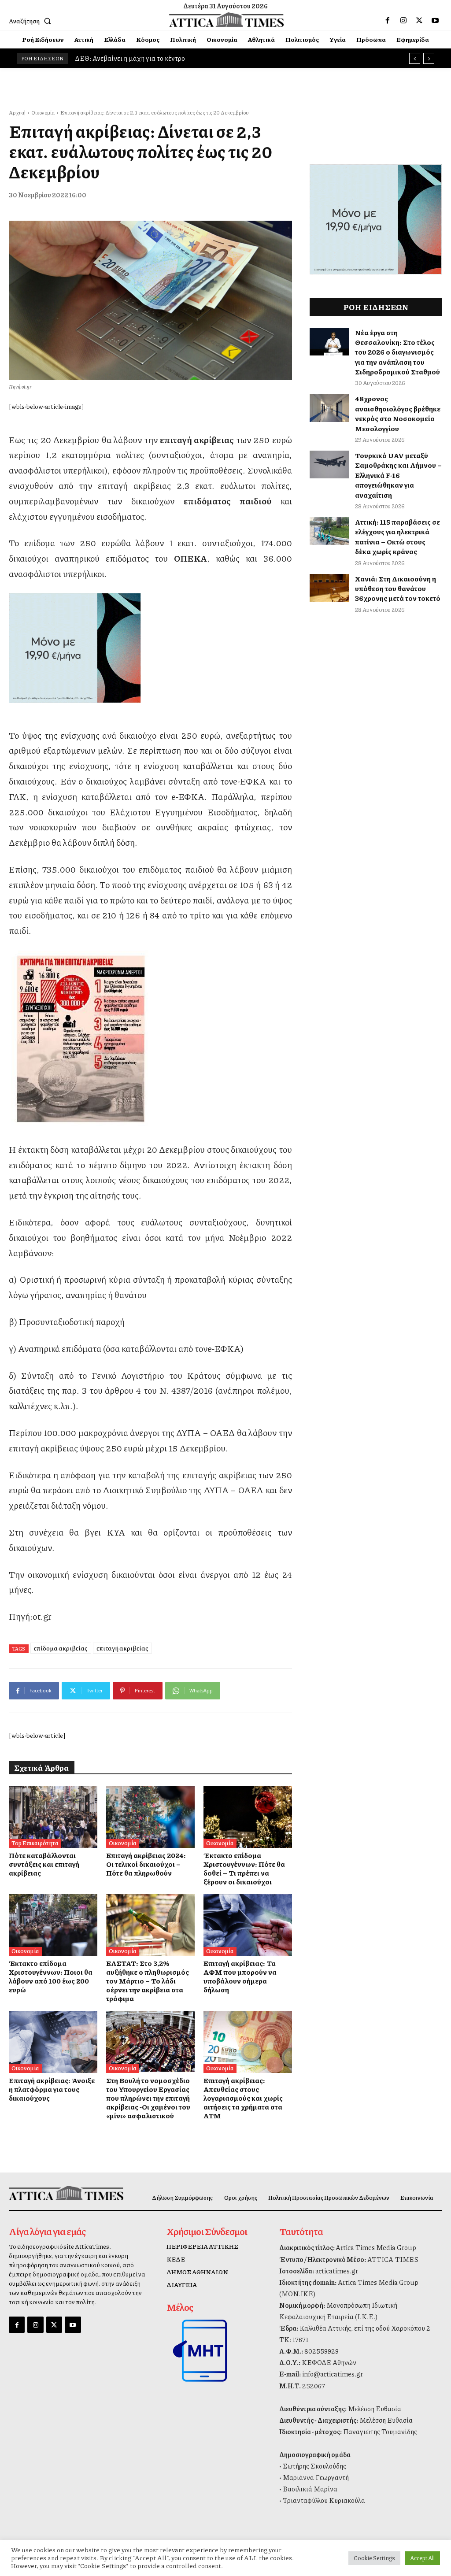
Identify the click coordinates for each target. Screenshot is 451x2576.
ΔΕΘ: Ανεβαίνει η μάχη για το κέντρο (130, 58)
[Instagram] (403, 21)
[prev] (415, 58)
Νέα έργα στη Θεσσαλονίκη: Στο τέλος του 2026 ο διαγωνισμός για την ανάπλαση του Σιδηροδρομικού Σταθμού (397, 352)
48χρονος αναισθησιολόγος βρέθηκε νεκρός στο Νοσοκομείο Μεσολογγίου (398, 413)
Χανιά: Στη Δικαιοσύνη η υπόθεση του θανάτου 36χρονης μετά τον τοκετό (398, 588)
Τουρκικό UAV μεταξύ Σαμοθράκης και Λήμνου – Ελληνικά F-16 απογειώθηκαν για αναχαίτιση (398, 475)
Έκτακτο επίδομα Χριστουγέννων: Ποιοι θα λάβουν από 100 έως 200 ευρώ (51, 1976)
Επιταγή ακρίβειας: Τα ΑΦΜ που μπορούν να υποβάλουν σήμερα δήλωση (240, 1976)
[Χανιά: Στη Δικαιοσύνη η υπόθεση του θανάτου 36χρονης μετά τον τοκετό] (329, 588)
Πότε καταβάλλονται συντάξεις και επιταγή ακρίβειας (44, 1864)
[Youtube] (435, 21)
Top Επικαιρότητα (35, 1843)
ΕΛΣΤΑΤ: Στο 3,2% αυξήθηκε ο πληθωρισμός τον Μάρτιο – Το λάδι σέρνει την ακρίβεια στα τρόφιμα (148, 1981)
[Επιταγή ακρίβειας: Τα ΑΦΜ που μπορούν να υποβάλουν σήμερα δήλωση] (248, 1925)
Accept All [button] (422, 2558)
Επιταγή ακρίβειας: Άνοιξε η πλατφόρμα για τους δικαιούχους (52, 2089)
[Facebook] (388, 21)
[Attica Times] (59, 2193)
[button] (32, 21)
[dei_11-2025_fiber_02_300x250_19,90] (150, 648)
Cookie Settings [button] (374, 2558)
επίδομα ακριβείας (61, 1648)
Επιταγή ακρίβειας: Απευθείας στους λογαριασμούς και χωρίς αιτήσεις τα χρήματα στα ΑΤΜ (243, 2098)
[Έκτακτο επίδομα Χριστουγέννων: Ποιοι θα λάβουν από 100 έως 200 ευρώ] (53, 1925)
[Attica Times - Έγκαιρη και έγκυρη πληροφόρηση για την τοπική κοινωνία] (227, 20)
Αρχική (17, 113)
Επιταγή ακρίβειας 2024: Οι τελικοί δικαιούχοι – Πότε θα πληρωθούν (146, 1864)
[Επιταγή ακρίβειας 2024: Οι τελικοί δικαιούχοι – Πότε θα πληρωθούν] (150, 1817)
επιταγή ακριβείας (122, 1648)
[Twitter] (419, 21)
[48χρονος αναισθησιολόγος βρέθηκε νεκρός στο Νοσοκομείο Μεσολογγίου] (329, 408)
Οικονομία (43, 113)
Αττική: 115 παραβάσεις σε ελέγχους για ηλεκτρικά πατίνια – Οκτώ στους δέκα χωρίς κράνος (397, 537)
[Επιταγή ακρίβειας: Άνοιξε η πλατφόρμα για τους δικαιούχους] (53, 2042)
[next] (429, 58)
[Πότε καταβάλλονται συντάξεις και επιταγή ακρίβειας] (53, 1817)
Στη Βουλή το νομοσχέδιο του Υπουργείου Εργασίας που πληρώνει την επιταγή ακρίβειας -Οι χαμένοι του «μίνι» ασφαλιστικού (148, 2098)
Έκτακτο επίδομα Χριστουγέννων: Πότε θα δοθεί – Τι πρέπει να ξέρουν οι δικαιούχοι (244, 1868)
